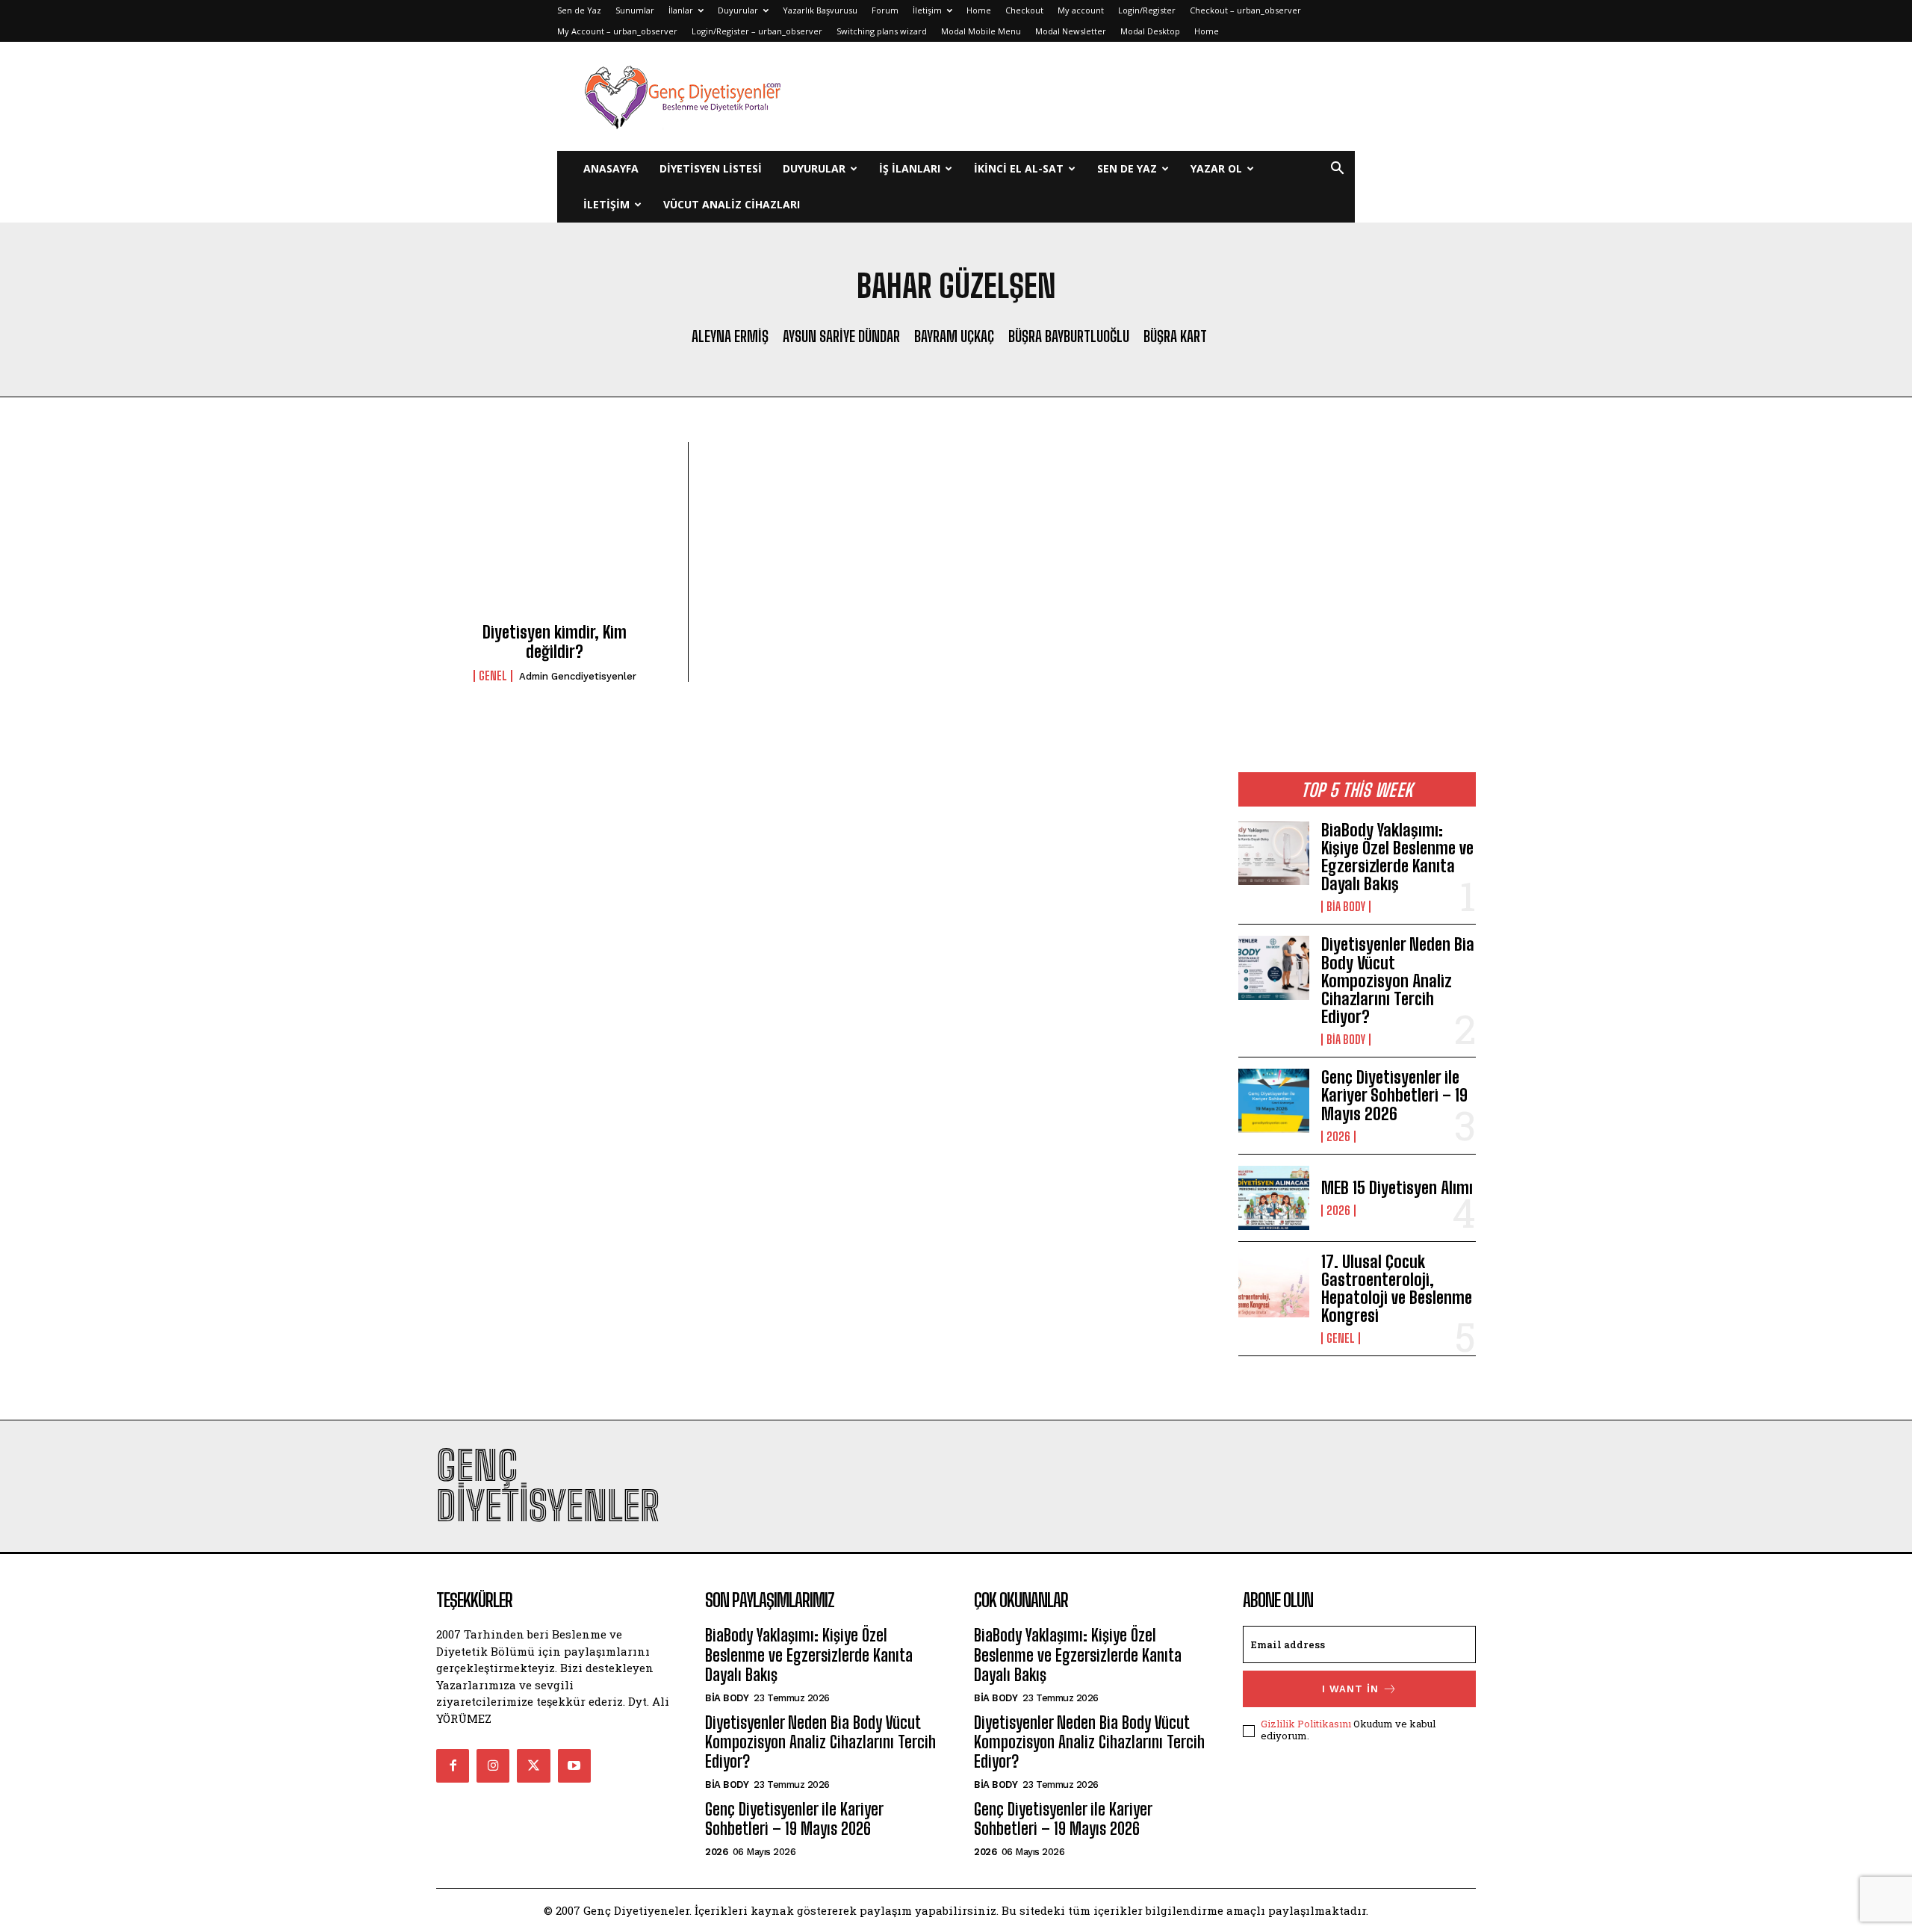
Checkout (1024, 10)
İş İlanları (910, 168)
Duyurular (738, 10)
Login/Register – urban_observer (757, 31)
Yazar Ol (1216, 168)
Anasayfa (611, 168)
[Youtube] (574, 1765)
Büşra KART (1175, 336)
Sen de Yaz (579, 10)
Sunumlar (635, 10)
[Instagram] (493, 1765)
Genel (493, 676)
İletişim (927, 10)
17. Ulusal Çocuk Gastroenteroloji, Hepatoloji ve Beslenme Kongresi (1397, 1289)
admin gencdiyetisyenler (578, 676)
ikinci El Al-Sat (1019, 168)
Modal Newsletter (1071, 31)
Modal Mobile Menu (981, 31)
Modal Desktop (1150, 31)
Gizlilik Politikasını (1306, 1724)
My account (1081, 10)
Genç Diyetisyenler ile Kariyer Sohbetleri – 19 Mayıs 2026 (1394, 1095)
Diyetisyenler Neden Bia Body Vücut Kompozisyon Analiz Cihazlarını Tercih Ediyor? (1398, 981)
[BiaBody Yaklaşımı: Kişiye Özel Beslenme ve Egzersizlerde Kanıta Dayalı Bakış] (1274, 854)
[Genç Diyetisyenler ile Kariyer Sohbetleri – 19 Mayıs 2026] (1274, 1101)
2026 (1338, 1137)
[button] (1337, 170)
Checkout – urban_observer (1245, 10)
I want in (1350, 1689)
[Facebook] (453, 1765)
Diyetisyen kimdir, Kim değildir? (555, 642)
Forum (885, 10)
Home (979, 10)
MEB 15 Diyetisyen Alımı (1397, 1188)
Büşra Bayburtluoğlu (1069, 336)
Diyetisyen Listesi (711, 168)
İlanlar (681, 10)
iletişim (606, 204)
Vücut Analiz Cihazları (732, 204)
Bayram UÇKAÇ (954, 336)
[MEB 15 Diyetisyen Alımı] (1274, 1198)
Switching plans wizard (882, 31)
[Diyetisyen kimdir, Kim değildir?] (555, 537)
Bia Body (1346, 907)
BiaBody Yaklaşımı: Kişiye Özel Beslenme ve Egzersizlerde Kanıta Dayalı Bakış (1397, 857)
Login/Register (1147, 10)
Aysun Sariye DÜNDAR (841, 336)
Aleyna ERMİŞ (730, 336)
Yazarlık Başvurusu (820, 10)
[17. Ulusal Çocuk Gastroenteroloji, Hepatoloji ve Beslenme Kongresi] (1274, 1285)
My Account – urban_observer (617, 31)
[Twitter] (533, 1765)
